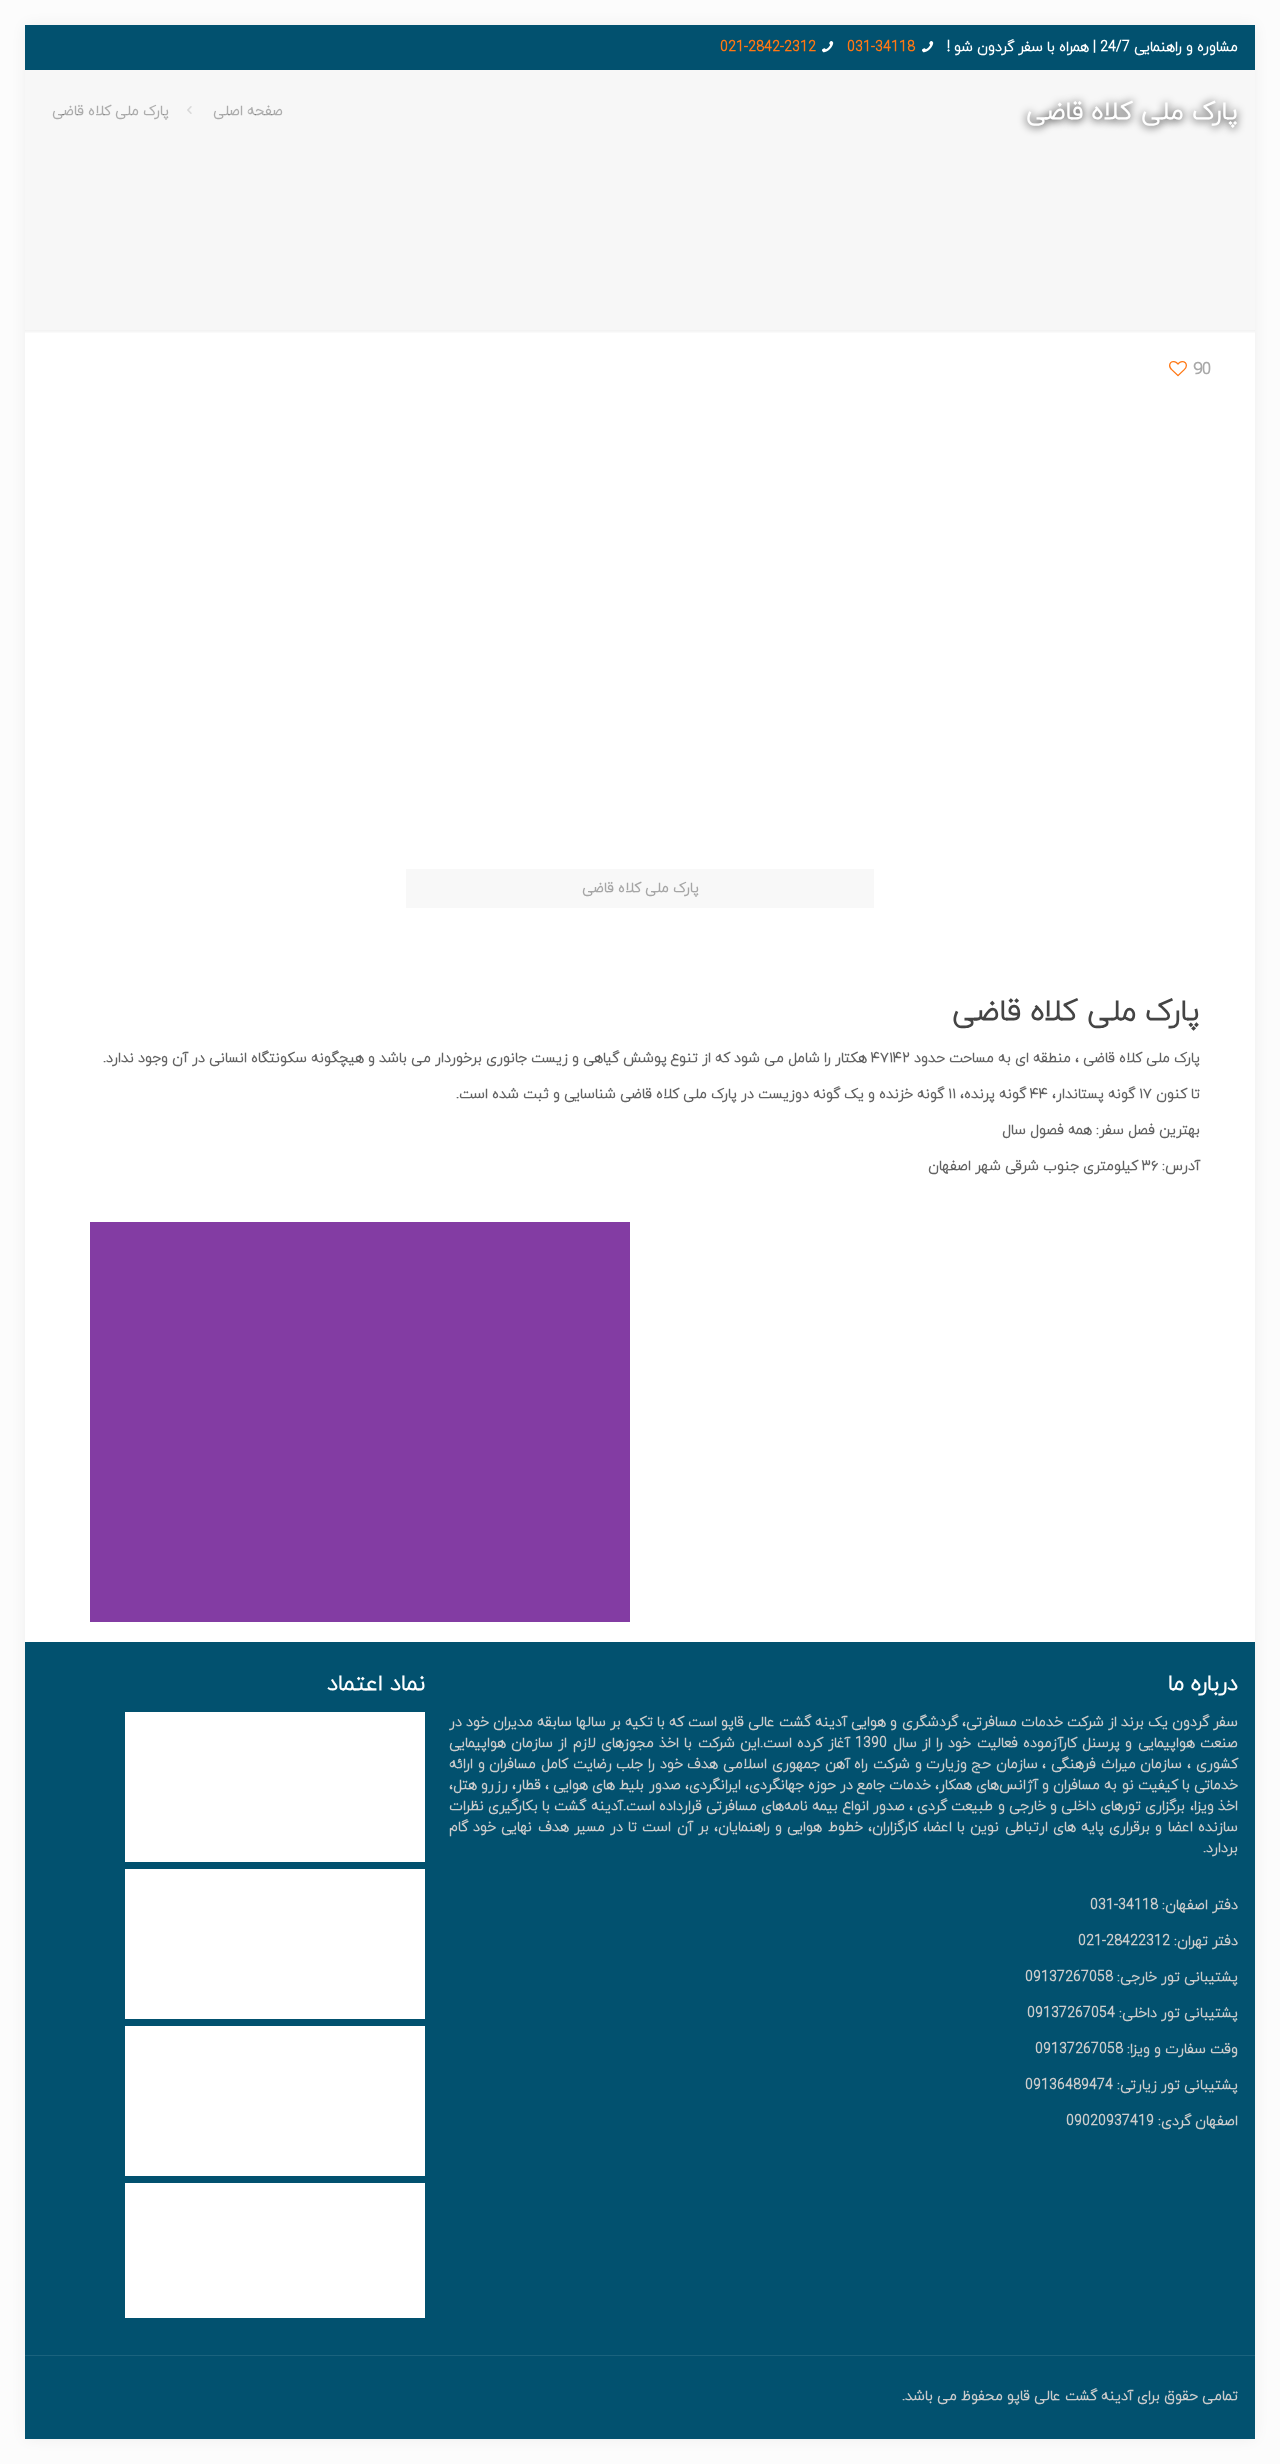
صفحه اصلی (248, 111)
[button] (610, 1422)
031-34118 (881, 47)
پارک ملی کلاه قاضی (110, 111)
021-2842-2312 (768, 47)
